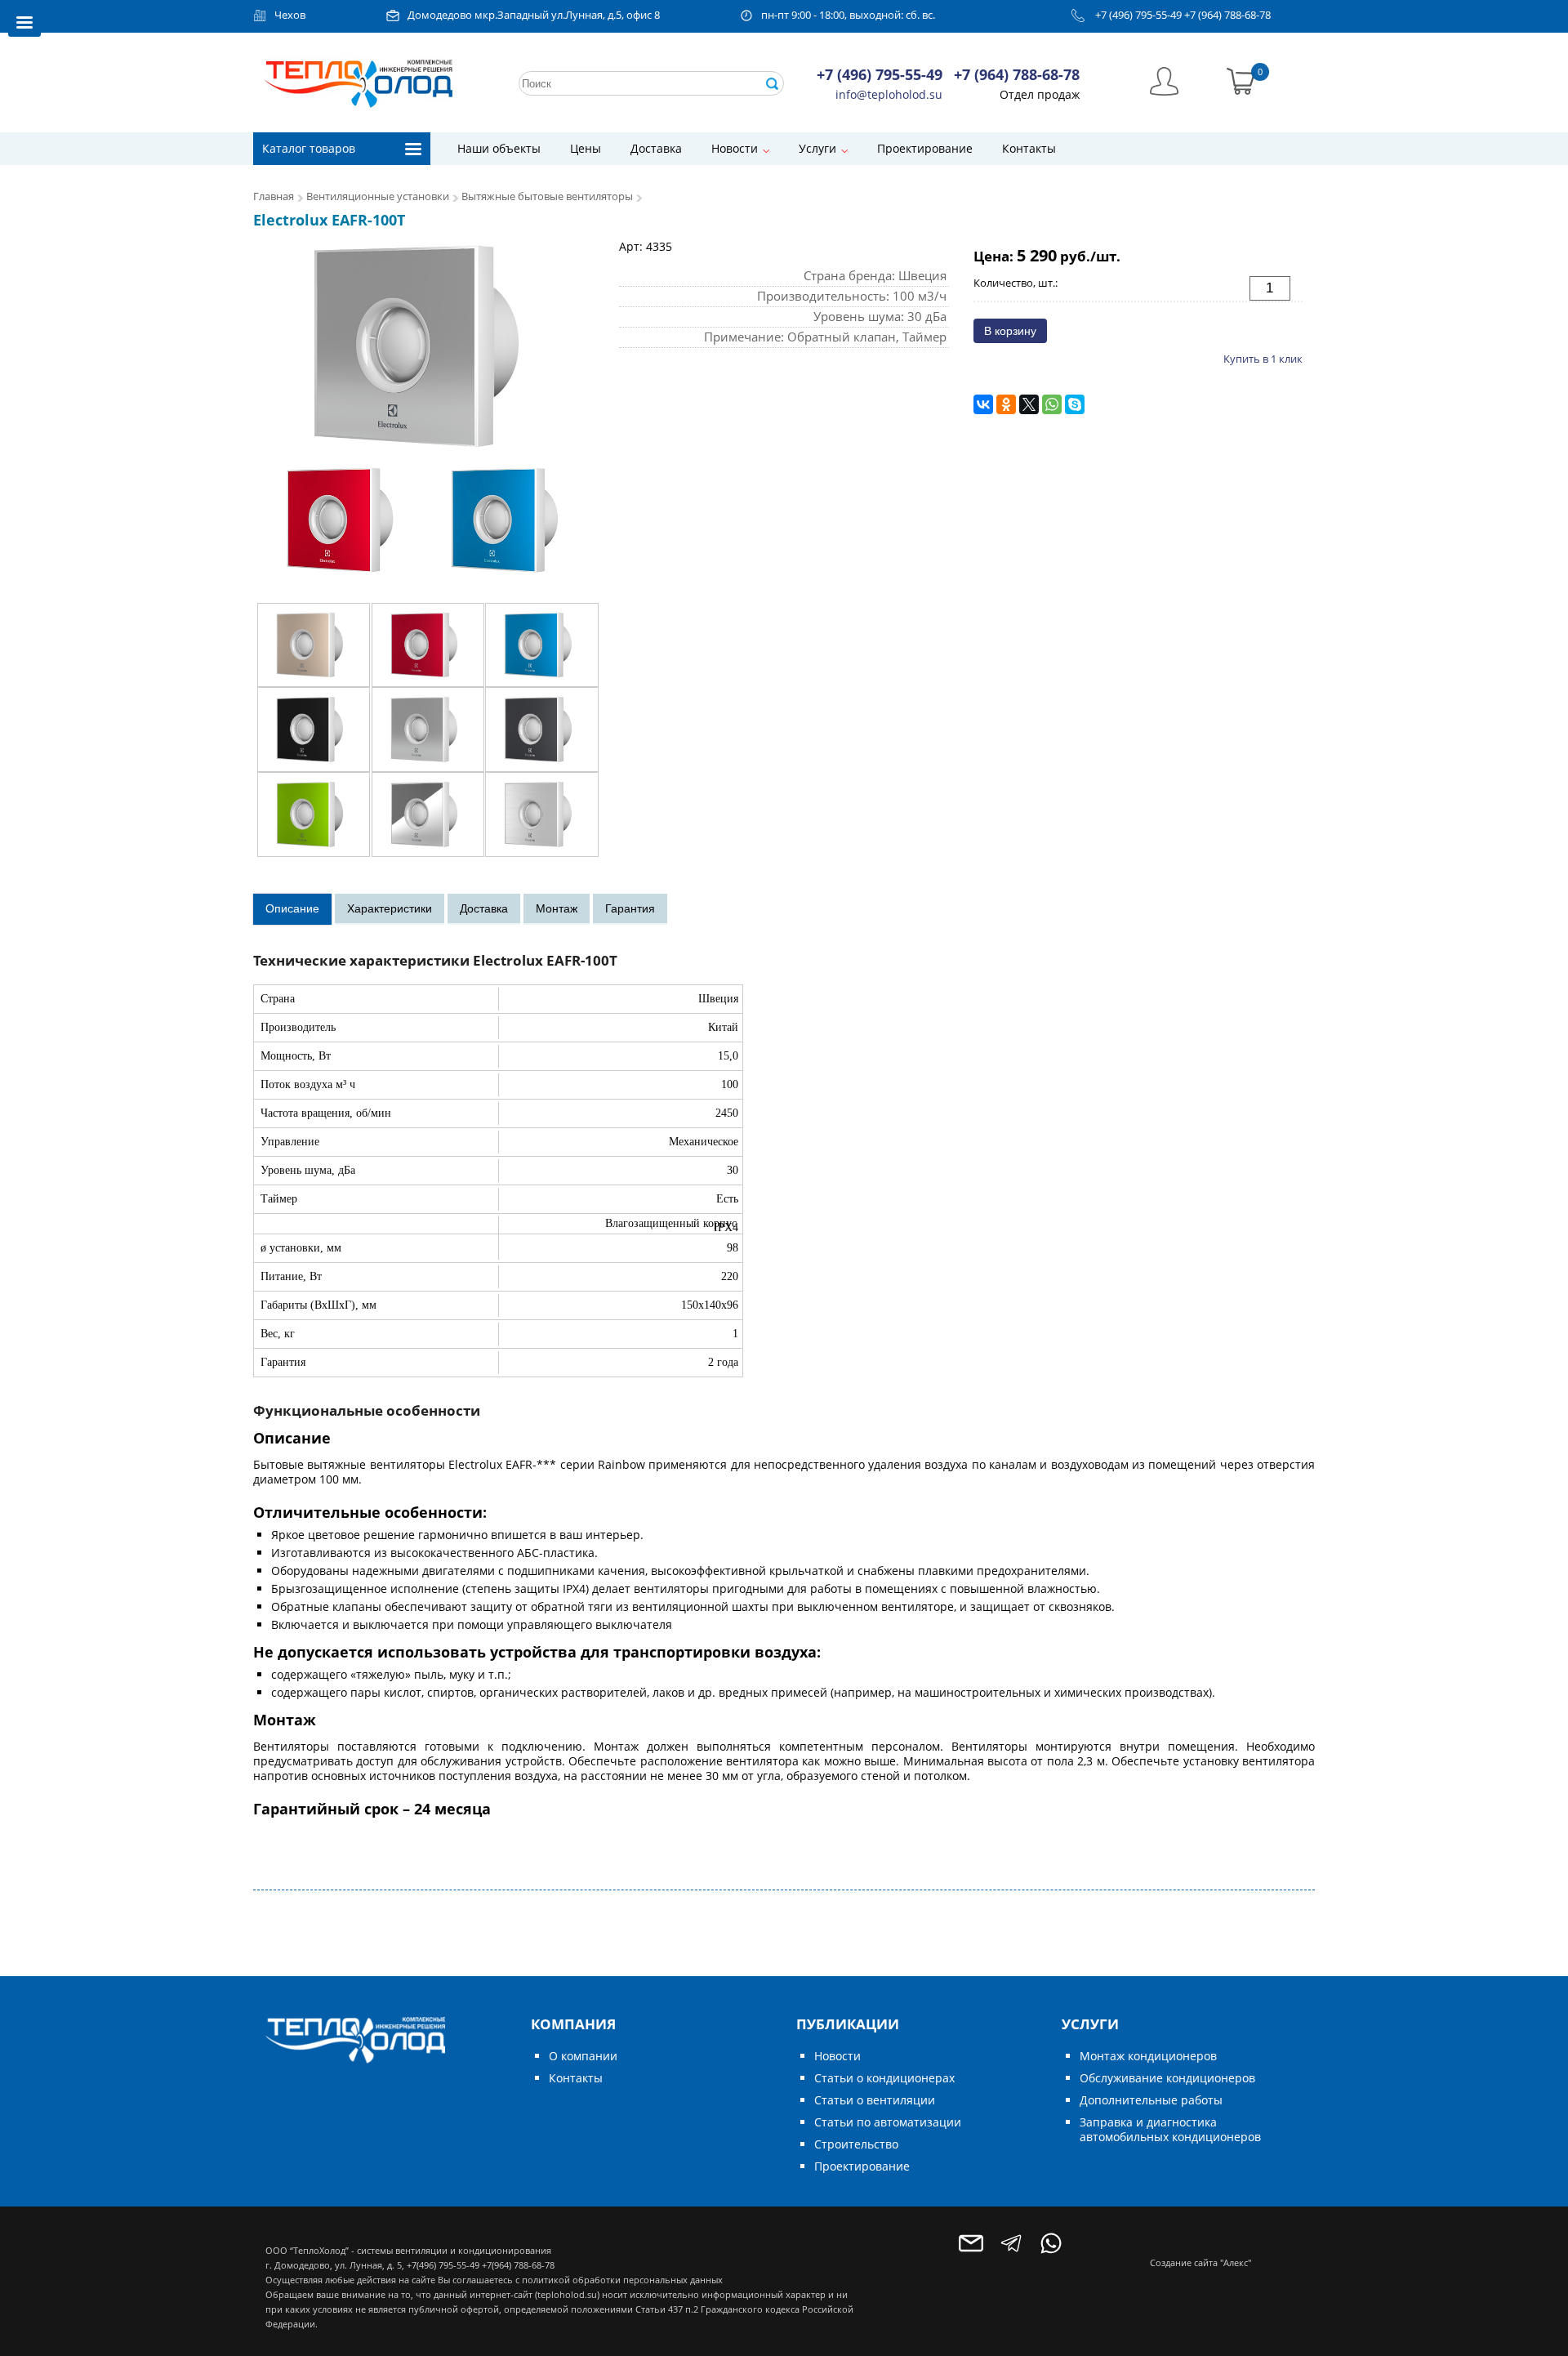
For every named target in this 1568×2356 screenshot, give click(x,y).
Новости (735, 148)
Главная (274, 196)
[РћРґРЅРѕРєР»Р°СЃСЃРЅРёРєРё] (1006, 404)
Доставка (656, 148)
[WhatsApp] (1052, 404)
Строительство (856, 2144)
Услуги (817, 148)
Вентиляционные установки (378, 196)
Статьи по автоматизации (888, 2122)
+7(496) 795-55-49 (443, 2265)
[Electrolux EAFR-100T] (428, 414)
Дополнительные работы (1151, 2100)
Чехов (290, 15)
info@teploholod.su (889, 94)
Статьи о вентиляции (875, 2100)
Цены (586, 148)
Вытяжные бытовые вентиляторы (547, 196)
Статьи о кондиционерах (884, 2078)
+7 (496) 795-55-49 (1138, 15)
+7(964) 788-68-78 (518, 2265)
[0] (1241, 80)
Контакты (1029, 148)
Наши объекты (499, 148)
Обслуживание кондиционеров (1167, 2078)
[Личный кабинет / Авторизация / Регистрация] (1164, 80)
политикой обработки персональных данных (622, 2280)
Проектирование (925, 148)
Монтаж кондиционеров (1148, 2056)
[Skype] (1075, 404)
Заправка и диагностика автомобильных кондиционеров (1170, 2129)
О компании (583, 2056)
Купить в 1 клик (1263, 359)
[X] (1029, 404)
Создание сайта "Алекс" (1200, 2262)
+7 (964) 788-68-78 (1227, 15)
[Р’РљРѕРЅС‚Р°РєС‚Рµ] (983, 404)
